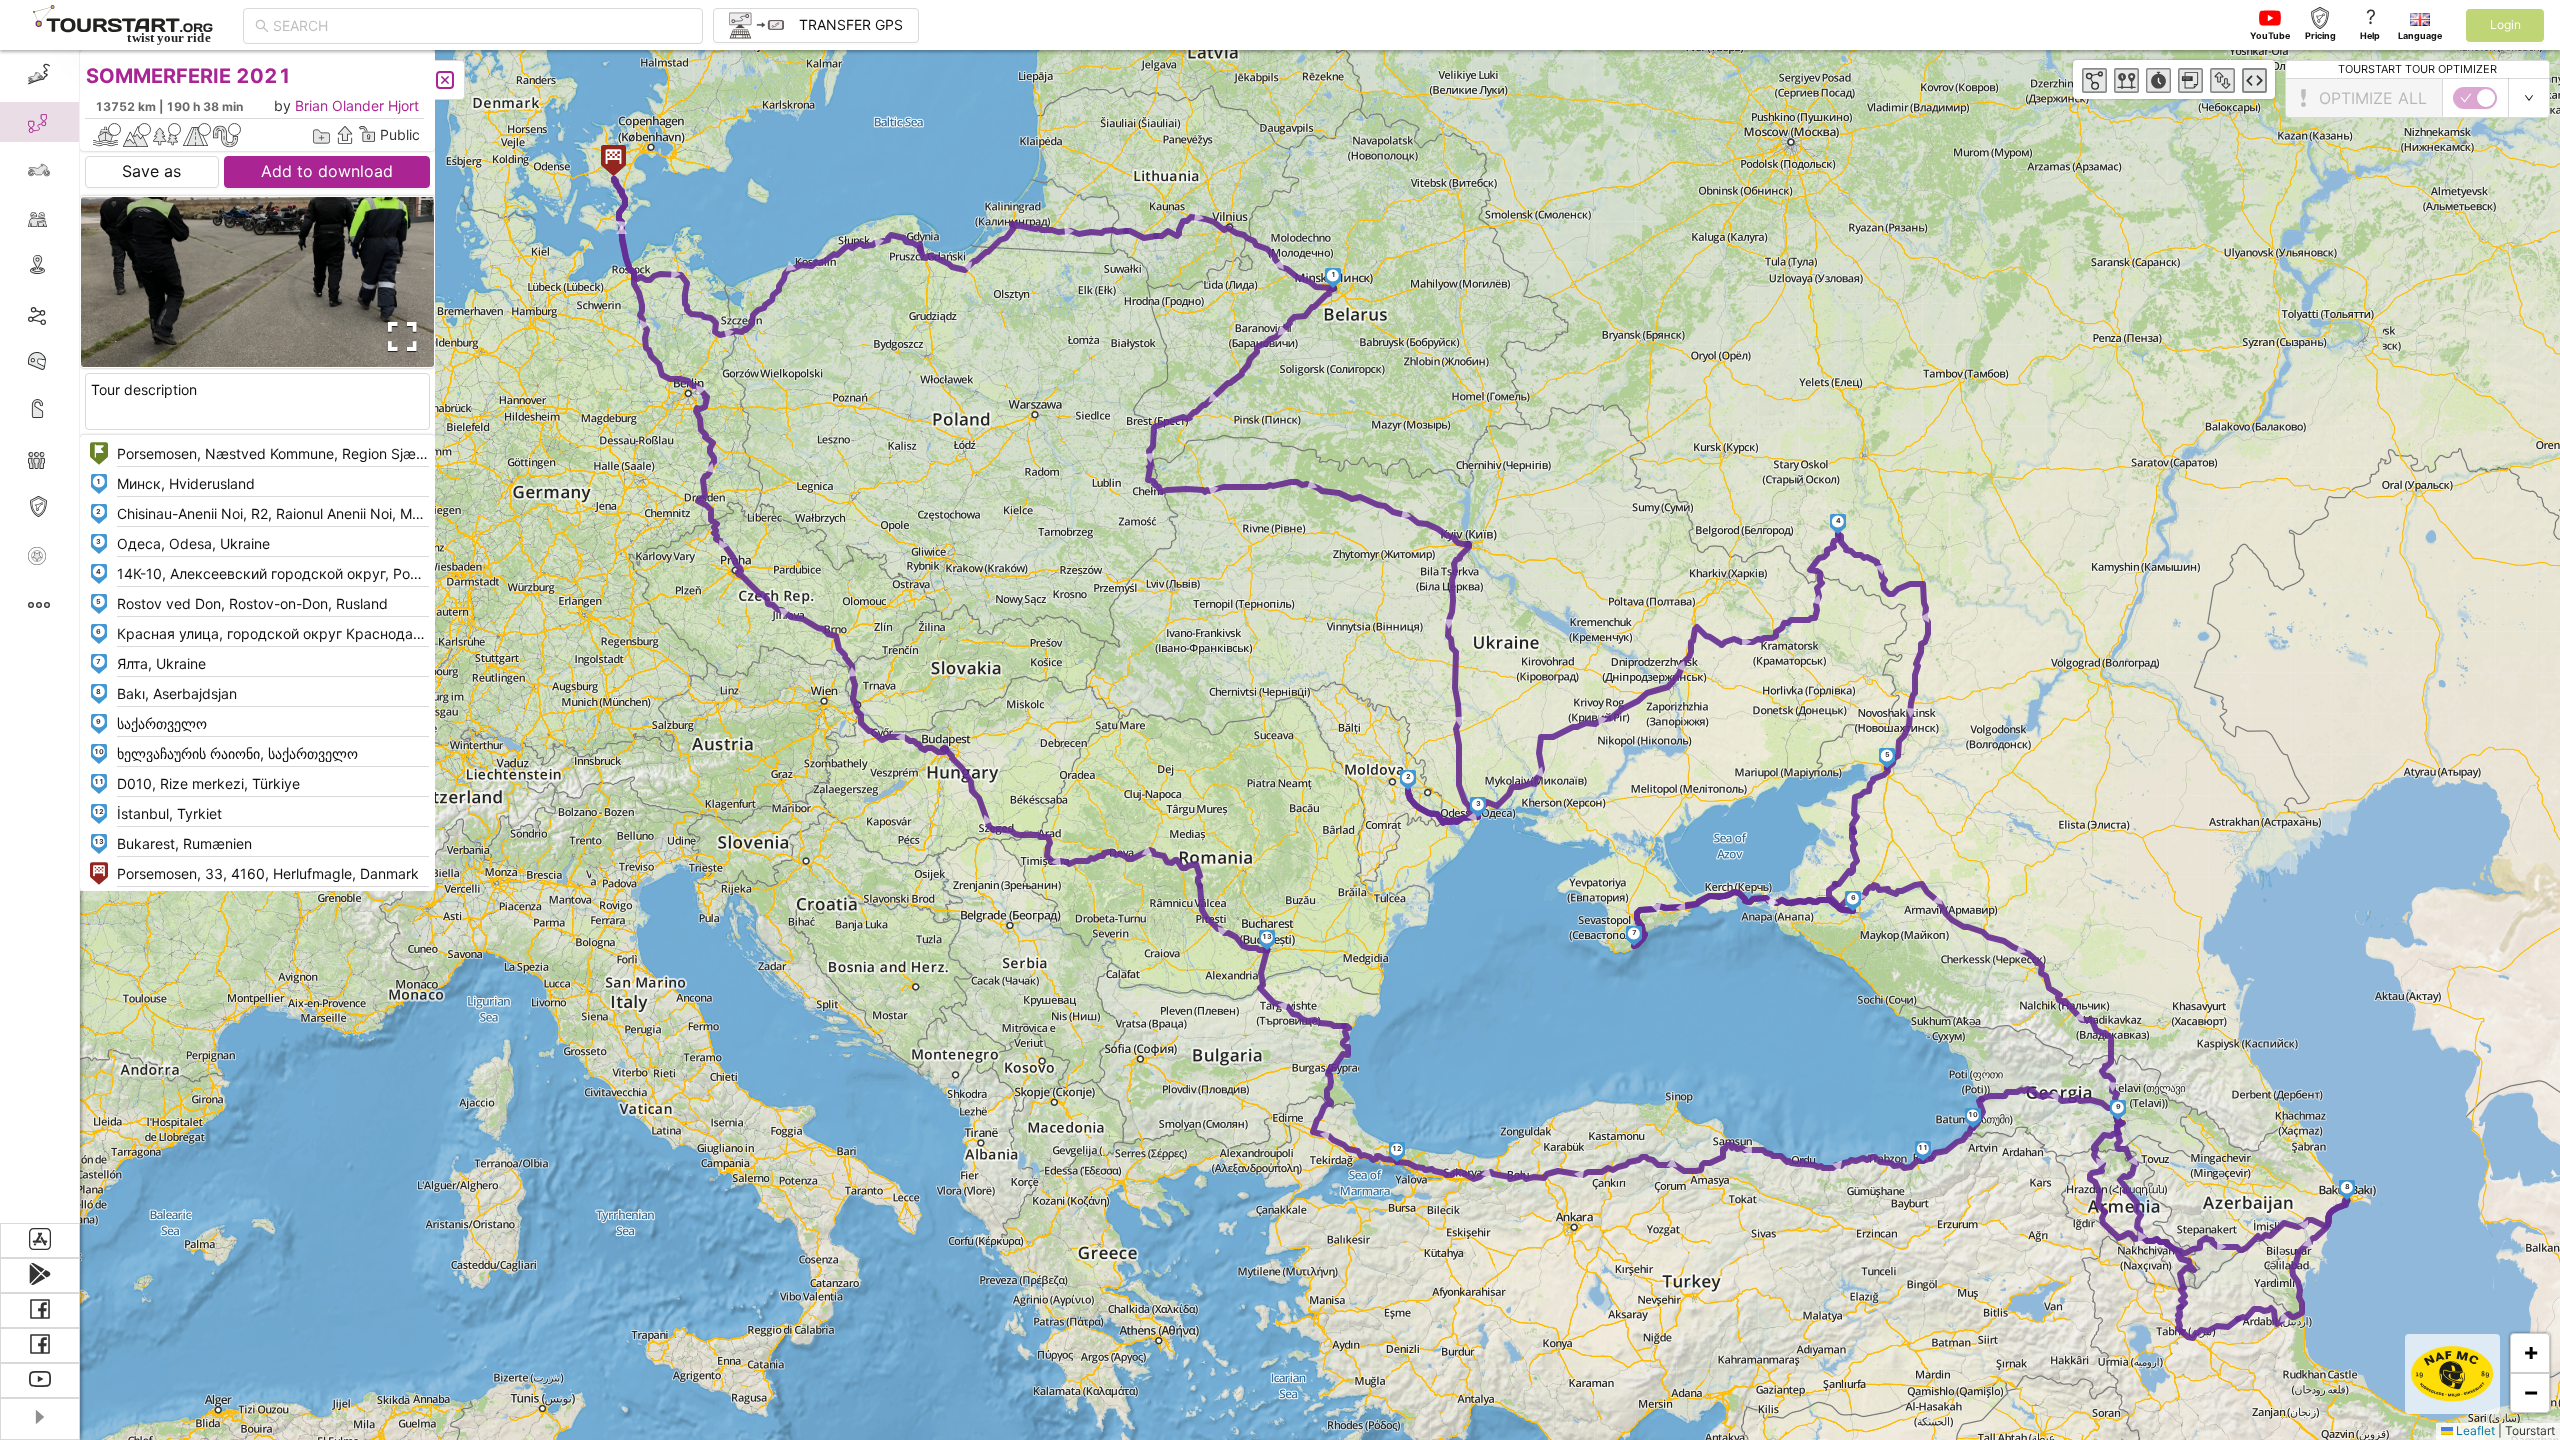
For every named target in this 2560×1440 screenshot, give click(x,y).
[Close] (445, 80)
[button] (1333, 278)
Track (71, 313)
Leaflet (2474, 1430)
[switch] (2475, 98)
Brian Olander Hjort (357, 105)
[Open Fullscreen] (398, 337)
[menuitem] (39, 74)
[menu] (40, 636)
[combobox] (482, 26)
